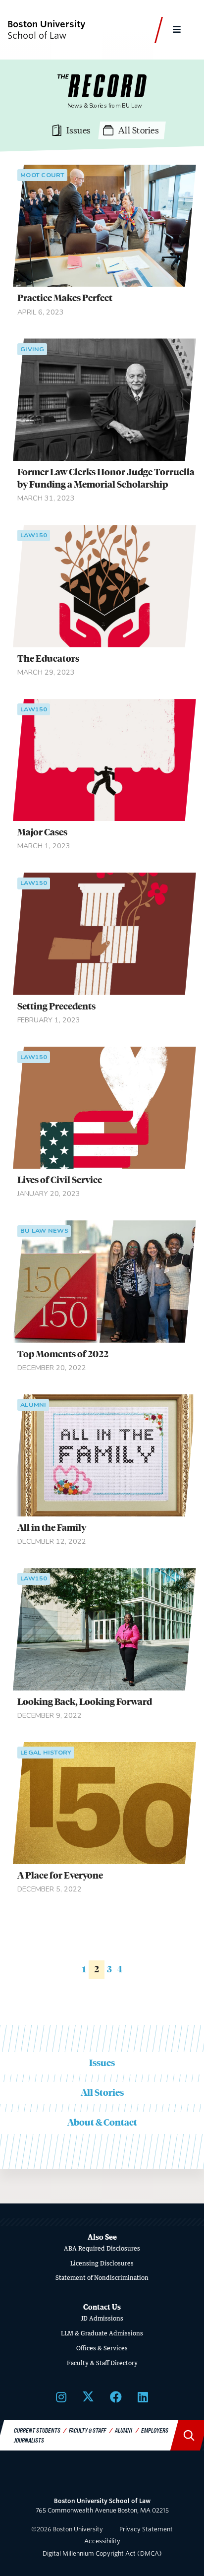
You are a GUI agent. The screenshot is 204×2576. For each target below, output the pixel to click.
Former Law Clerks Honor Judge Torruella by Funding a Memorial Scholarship (106, 478)
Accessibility (102, 2541)
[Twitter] (88, 2397)
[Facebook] (116, 2397)
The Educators (48, 659)
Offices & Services (102, 2348)
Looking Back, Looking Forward (85, 1702)
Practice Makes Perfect (65, 298)
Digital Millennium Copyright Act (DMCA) (102, 2553)
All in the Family (52, 1528)
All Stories (102, 2093)
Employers (155, 2430)
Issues (102, 2063)
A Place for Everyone (60, 1875)
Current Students (37, 2430)
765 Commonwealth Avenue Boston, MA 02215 (102, 2506)
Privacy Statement (146, 2529)
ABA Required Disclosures (102, 2248)
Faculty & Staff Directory (102, 2363)
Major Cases (42, 832)
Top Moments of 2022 (63, 1354)
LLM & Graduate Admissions (102, 2333)
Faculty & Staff (87, 2430)
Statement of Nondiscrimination (102, 2278)
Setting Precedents (56, 1006)
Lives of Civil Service (60, 1180)
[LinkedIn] (143, 2397)
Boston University (102, 2478)
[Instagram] (61, 2397)
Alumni (124, 2430)
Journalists (29, 2440)
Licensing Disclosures (102, 2263)
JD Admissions (102, 2318)
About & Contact (102, 2122)
